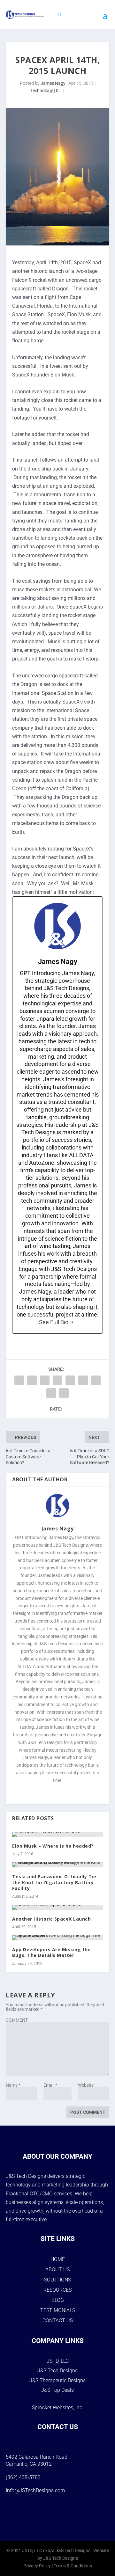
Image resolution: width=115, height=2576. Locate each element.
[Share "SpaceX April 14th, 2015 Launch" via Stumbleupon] (96, 1380)
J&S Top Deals (57, 2390)
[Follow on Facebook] (33, 2514)
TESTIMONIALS (58, 2310)
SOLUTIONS (57, 2280)
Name (13, 2085)
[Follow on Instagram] (49, 2514)
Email (50, 2085)
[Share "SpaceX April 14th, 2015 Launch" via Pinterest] (57, 1380)
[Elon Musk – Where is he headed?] (57, 1834)
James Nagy (53, 83)
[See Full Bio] (72, 1322)
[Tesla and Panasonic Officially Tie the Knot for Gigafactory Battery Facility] (57, 1865)
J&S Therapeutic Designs (57, 2380)
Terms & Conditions (73, 2566)
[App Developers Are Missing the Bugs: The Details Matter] (57, 1938)
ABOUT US (57, 2270)
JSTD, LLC (58, 2361)
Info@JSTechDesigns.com (35, 2490)
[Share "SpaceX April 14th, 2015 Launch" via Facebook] (19, 1380)
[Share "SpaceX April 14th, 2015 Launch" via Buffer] (83, 1380)
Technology (42, 91)
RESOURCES (57, 2290)
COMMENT (17, 2020)
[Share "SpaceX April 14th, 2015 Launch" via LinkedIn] (70, 1380)
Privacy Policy (37, 2566)
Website (86, 2085)
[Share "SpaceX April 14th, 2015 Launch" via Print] (64, 1393)
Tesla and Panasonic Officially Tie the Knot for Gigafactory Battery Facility (54, 1882)
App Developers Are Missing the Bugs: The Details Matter (51, 1952)
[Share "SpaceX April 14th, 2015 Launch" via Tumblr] (45, 1380)
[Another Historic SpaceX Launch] (57, 1907)
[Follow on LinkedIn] (82, 2514)
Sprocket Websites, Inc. (58, 2408)
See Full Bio (54, 1322)
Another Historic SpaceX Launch (51, 1919)
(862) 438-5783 (23, 2477)
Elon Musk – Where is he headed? (53, 1846)
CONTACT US (58, 2321)
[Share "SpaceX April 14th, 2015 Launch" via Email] (51, 1393)
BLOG (58, 2300)
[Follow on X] (66, 2514)
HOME (58, 2259)
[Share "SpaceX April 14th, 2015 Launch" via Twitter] (32, 1380)
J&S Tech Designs (57, 2371)
